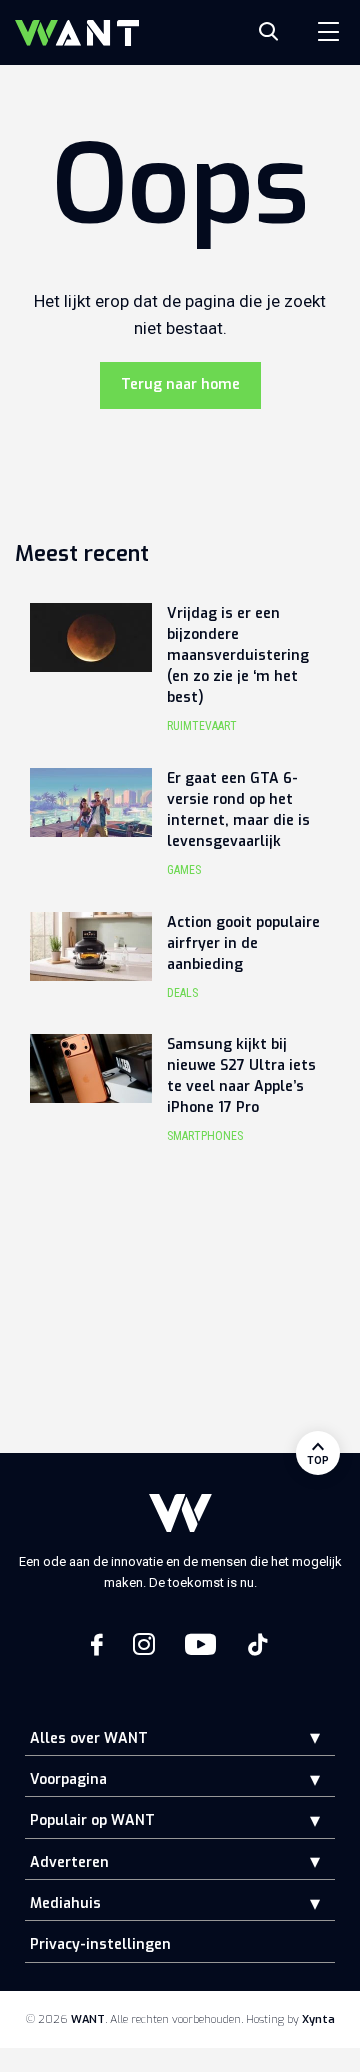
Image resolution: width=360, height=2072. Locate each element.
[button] (300, 1737)
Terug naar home (180, 384)
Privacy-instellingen (100, 1944)
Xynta (318, 2019)
